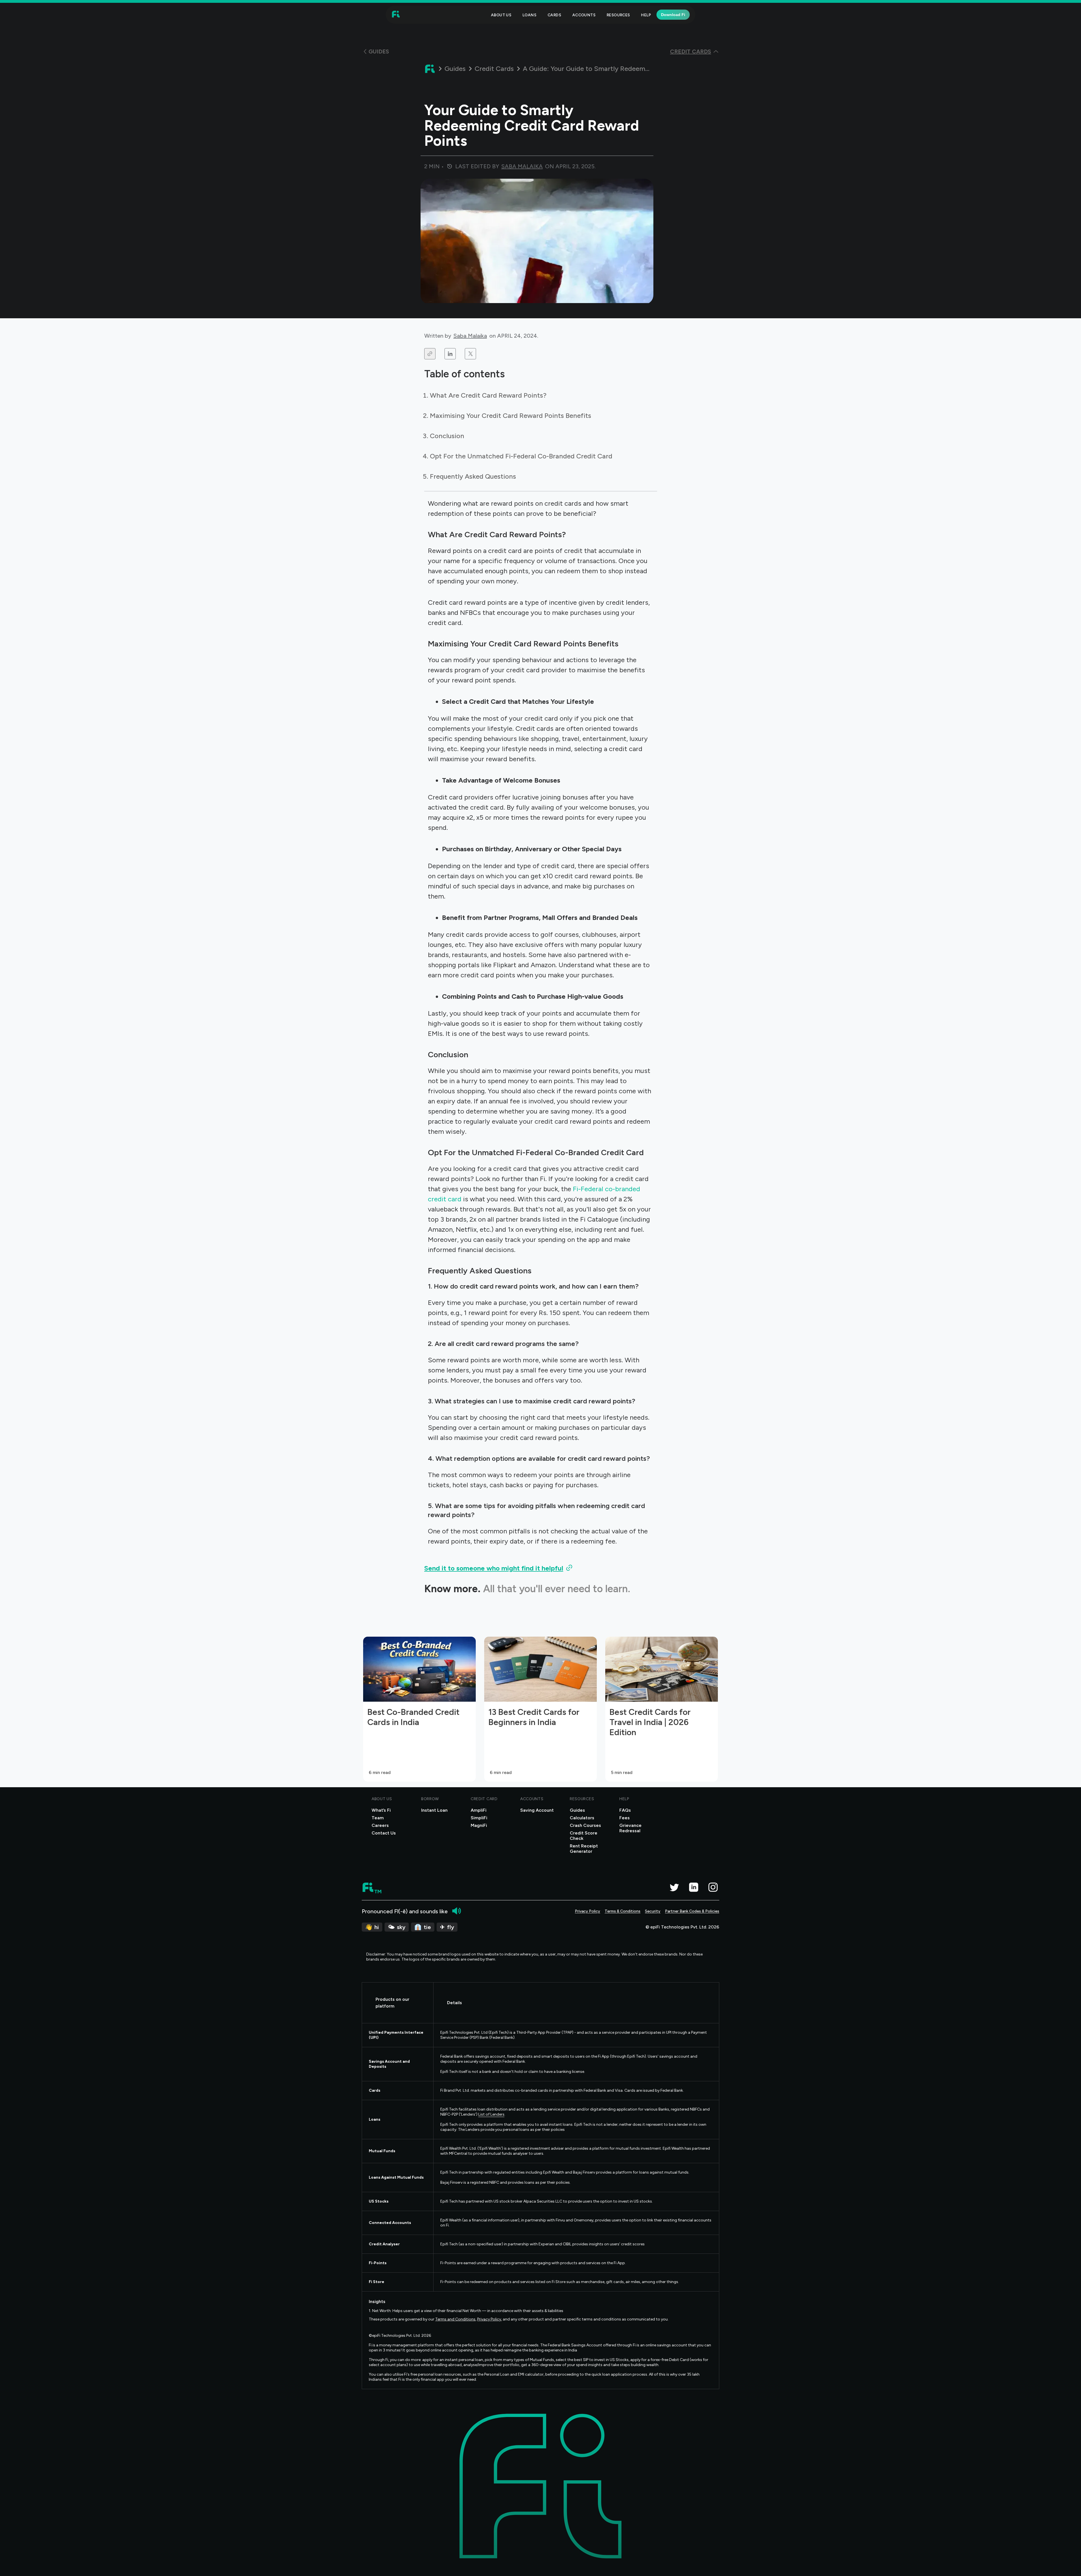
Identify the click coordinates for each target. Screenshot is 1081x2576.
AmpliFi (479, 1810)
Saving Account (537, 1810)
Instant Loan (434, 1810)
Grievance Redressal (630, 1828)
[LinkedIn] (694, 1887)
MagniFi (479, 1825)
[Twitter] (674, 1887)
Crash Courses (585, 1825)
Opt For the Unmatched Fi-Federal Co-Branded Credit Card (521, 456)
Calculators (582, 1818)
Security (653, 1911)
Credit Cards (494, 69)
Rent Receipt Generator (584, 1849)
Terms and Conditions (455, 2319)
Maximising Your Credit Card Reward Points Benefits (511, 415)
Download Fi (673, 15)
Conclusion (447, 436)
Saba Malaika (470, 336)
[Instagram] (713, 1887)
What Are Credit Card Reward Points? (488, 395)
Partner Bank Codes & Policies (692, 1911)
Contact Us (384, 1833)
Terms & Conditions (623, 1911)
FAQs (625, 1810)
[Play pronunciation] (457, 1911)
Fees (625, 1818)
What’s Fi (381, 1810)
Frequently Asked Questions (473, 476)
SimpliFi (479, 1818)
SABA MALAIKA (522, 166)
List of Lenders (491, 2114)
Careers (380, 1825)
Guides (455, 69)
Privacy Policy (588, 1911)
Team (378, 1818)
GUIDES (379, 51)
